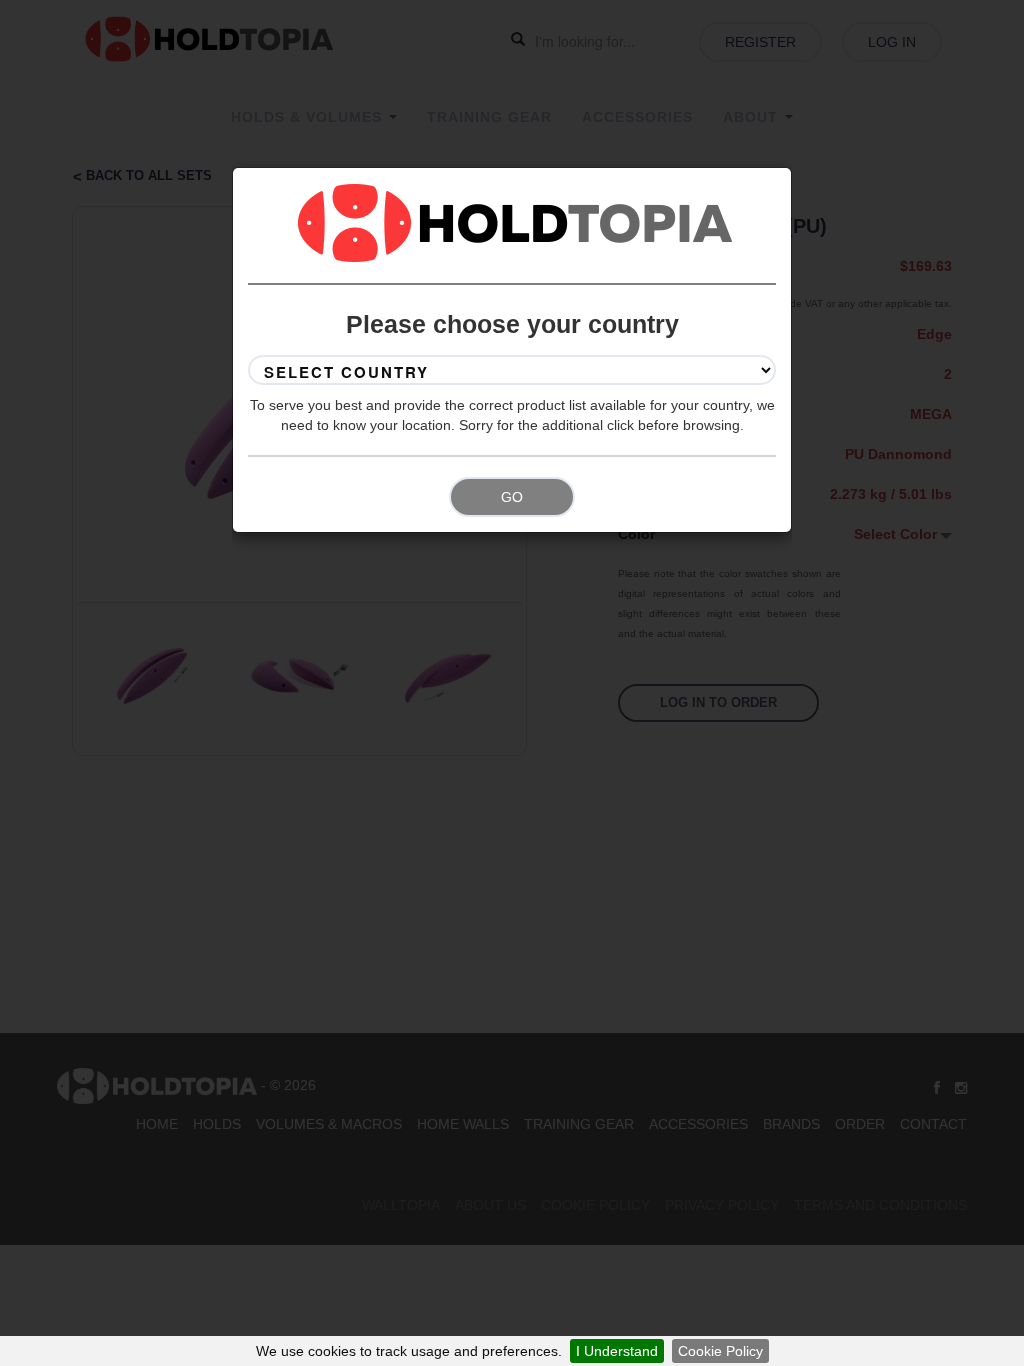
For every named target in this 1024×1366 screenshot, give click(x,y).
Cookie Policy (720, 1351)
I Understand (617, 1351)
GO (512, 497)
